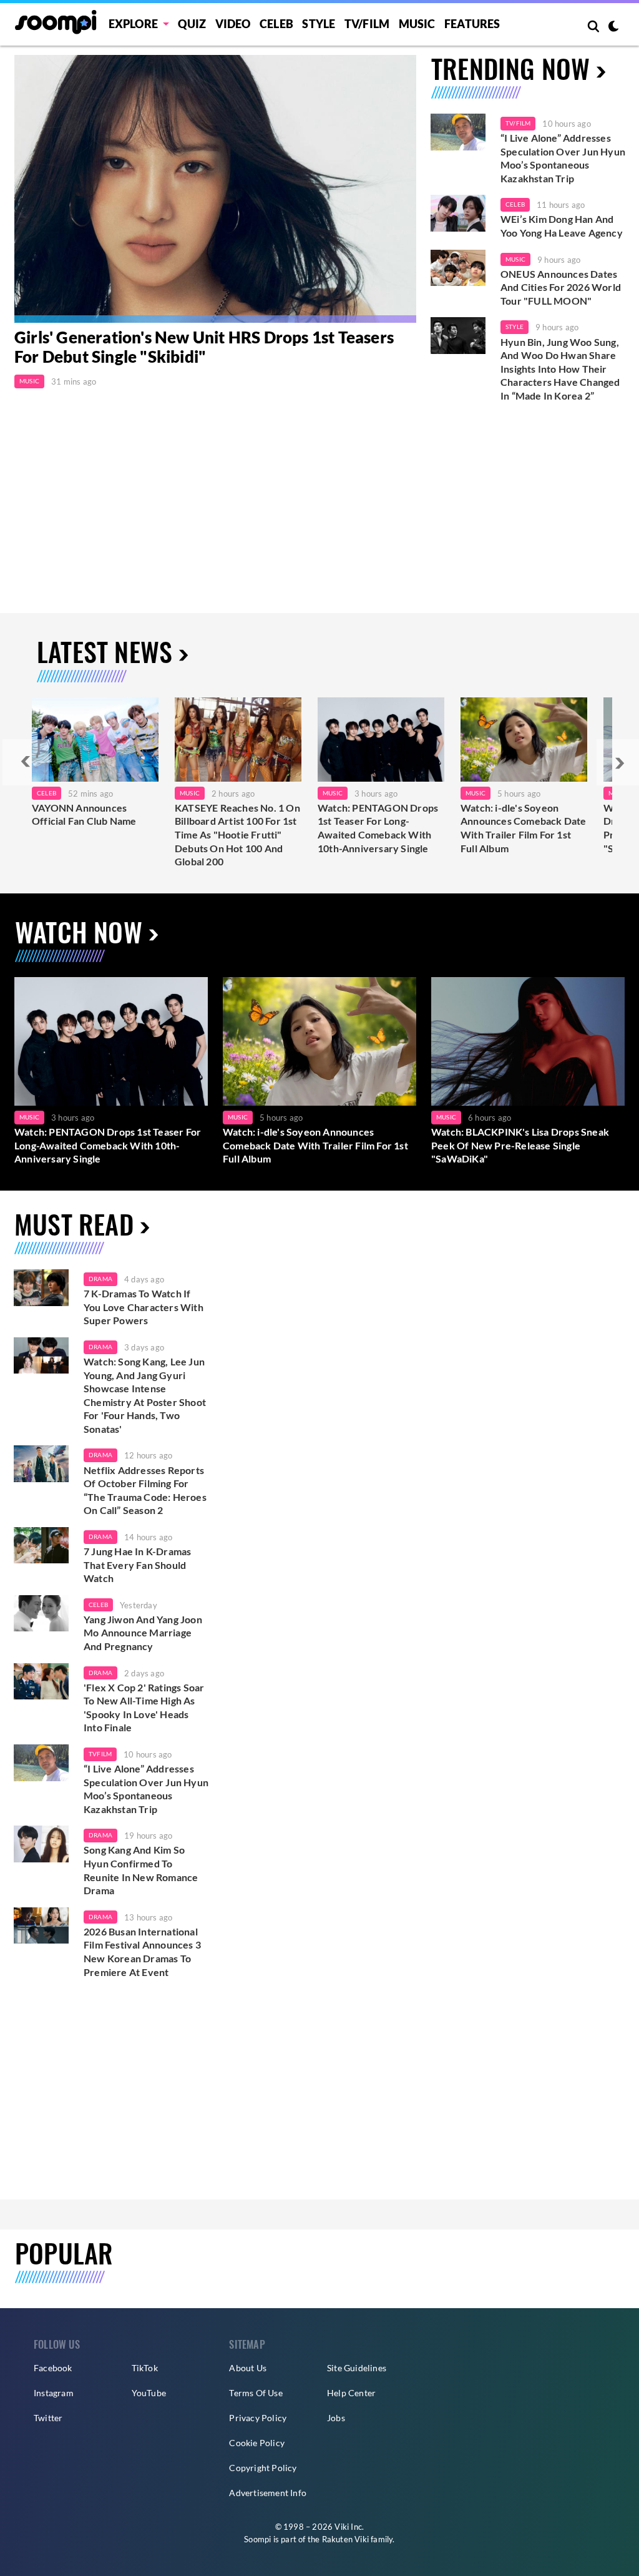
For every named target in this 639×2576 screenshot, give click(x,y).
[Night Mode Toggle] (613, 27)
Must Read (74, 1224)
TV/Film (518, 123)
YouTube (149, 2393)
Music (417, 24)
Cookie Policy (257, 2443)
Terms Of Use (256, 2393)
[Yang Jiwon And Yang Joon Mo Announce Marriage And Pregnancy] (41, 1614)
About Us (248, 2368)
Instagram (54, 2393)
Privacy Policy (258, 2418)
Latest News (105, 651)
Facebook (53, 2368)
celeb (98, 1605)
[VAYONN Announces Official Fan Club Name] (95, 740)
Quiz (192, 24)
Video (233, 24)
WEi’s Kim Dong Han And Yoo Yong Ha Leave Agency (562, 226)
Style (319, 24)
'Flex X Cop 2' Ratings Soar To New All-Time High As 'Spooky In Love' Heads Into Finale (144, 1708)
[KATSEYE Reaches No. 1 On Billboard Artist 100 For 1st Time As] (238, 740)
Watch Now (79, 932)
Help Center (351, 2393)
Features (472, 24)
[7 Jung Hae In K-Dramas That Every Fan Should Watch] (41, 1546)
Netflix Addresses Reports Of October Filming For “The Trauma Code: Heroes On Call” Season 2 (145, 1490)
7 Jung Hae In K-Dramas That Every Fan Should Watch (137, 1565)
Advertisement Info (268, 2493)
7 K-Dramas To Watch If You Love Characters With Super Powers (144, 1307)
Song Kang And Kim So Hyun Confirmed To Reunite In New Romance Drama (141, 1870)
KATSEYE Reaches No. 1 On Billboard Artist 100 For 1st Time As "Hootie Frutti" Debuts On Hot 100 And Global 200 (237, 834)
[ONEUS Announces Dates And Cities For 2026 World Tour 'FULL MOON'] (458, 268)
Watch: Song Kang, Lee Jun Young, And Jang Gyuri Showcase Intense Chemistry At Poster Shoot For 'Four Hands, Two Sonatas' (145, 1395)
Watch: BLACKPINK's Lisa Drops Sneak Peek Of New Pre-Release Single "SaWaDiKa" (520, 1145)
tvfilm (100, 1754)
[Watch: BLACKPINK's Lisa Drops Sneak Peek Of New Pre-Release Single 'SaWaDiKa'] (528, 1041)
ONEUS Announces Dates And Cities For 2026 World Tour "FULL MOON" (561, 287)
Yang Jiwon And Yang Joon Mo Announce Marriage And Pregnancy (143, 1633)
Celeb (276, 24)
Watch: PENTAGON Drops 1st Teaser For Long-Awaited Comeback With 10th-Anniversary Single (378, 828)
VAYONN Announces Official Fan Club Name (84, 814)
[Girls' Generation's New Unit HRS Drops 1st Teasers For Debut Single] (215, 189)
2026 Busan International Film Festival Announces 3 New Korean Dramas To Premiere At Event (142, 1952)
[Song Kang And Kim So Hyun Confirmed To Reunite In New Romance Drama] (41, 1844)
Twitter (48, 2418)
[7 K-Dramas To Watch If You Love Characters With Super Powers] (41, 1288)
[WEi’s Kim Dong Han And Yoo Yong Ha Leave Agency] (458, 213)
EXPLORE (133, 24)
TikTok (145, 2368)
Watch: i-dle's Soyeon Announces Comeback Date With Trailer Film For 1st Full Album (524, 828)
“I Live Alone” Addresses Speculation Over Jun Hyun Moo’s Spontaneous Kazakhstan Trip (563, 158)
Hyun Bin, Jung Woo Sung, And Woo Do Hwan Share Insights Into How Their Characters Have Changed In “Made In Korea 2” (560, 369)
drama (100, 1279)
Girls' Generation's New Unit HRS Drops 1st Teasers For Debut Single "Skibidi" (204, 347)
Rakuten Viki (345, 2539)
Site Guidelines (357, 2368)
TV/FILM (367, 24)
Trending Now (510, 68)
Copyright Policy (263, 2468)
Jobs (336, 2418)
